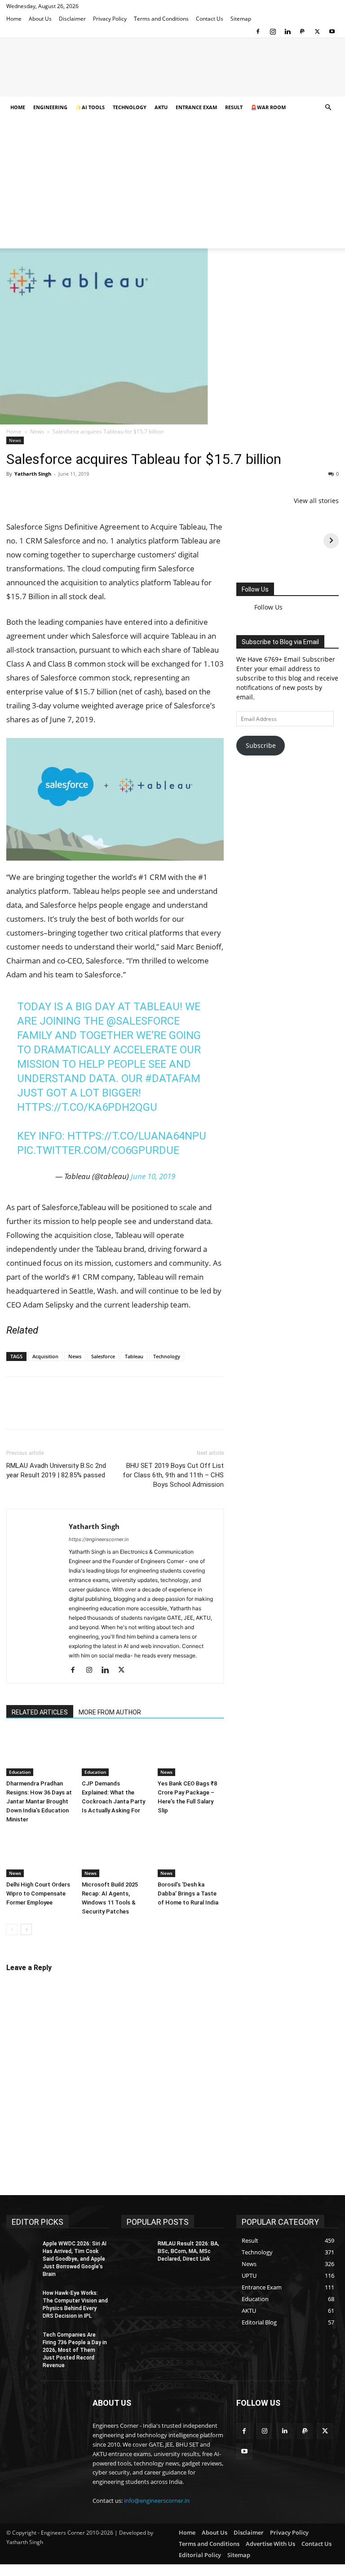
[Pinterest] (57, 494)
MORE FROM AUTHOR (110, 1712)
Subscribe (261, 739)
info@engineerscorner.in (157, 2501)
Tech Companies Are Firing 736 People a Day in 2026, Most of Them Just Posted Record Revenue (75, 2350)
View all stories (316, 501)
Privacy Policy (110, 19)
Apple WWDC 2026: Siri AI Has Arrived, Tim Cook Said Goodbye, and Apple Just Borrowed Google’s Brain (75, 2259)
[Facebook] (258, 31)
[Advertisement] (172, 186)
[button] (328, 108)
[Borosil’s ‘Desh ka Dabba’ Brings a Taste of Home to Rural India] (191, 1854)
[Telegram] (119, 494)
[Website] (141, 1671)
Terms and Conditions (161, 19)
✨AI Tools (90, 107)
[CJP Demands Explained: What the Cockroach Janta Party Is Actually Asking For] (115, 1753)
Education (20, 1772)
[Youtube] (332, 31)
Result (234, 107)
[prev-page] (12, 1929)
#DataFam (173, 1078)
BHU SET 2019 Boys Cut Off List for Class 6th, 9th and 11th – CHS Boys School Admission (173, 1475)
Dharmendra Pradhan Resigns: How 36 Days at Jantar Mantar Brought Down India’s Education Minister (39, 1801)
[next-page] (26, 1929)
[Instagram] (273, 31)
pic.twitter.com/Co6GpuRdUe (98, 1150)
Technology (130, 107)
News (37, 431)
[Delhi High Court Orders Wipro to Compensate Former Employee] (39, 1854)
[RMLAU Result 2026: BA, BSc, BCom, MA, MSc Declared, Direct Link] (137, 2251)
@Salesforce (143, 1021)
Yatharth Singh (33, 474)
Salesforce (103, 1356)
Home (14, 19)
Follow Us (255, 589)
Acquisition (45, 1356)
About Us (40, 19)
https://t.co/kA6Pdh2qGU (87, 1107)
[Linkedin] (287, 31)
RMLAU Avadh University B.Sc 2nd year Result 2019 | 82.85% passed (56, 1470)
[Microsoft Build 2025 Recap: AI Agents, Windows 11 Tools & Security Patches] (115, 1854)
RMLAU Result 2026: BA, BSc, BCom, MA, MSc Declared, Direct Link (188, 2251)
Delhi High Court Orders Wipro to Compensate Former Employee (38, 1893)
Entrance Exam (196, 107)
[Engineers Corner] (172, 68)
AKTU (161, 107)
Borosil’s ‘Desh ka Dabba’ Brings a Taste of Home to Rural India (188, 1893)
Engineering (50, 107)
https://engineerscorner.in (99, 1539)
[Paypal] (302, 31)
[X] (317, 31)
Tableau (134, 1356)
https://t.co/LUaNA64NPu (137, 1136)
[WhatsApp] (77, 494)
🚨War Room (268, 107)
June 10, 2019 (153, 1176)
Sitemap (241, 19)
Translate (304, 789)
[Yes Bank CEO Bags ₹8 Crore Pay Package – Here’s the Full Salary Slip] (191, 1753)
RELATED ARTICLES (40, 1712)
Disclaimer (72, 19)
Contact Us (210, 19)
